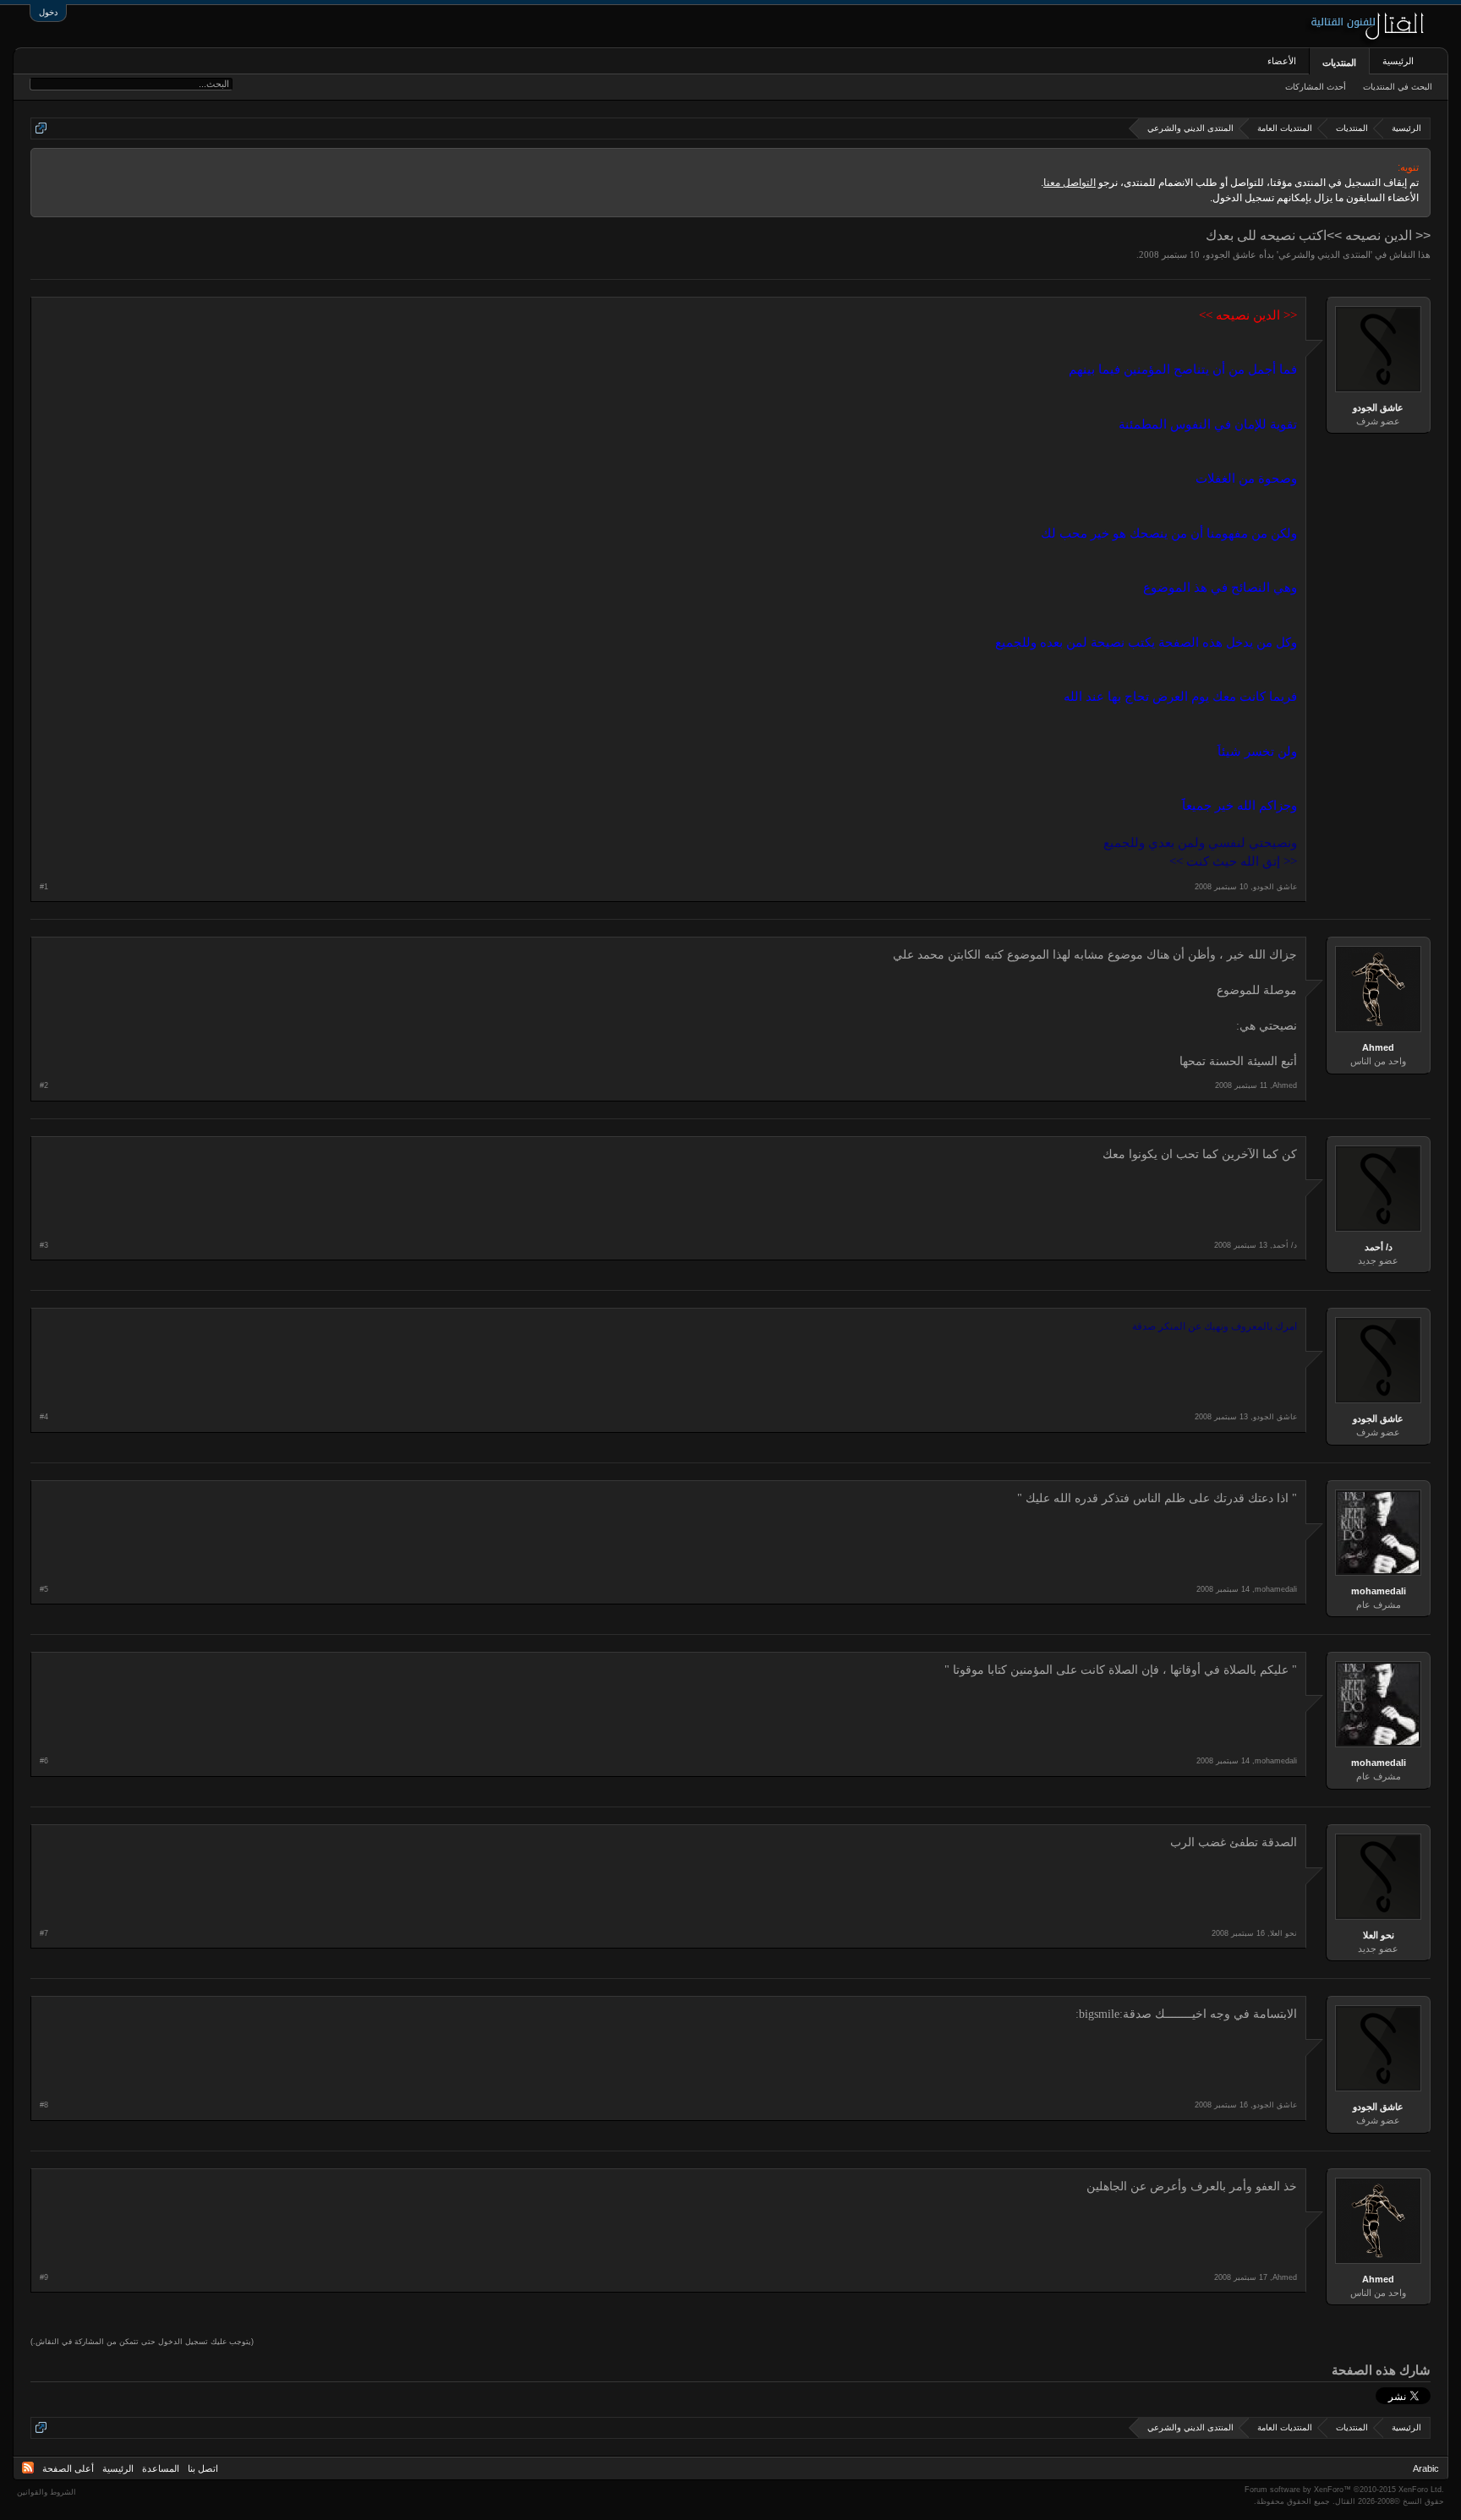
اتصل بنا (203, 2468)
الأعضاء (1282, 61)
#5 (44, 1589)
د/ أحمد (1379, 1247)
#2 (44, 1085)
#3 (44, 1245)
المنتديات (1339, 63)
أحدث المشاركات (1316, 87)
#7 (44, 1933)
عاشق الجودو (1231, 254)
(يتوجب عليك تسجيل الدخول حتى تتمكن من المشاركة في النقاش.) (142, 2342)
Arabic (1426, 2468)
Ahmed (1378, 1047)
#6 (44, 1761)
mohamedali (1379, 1591)
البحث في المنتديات (1398, 87)
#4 (44, 1417)
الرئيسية (1398, 61)
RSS (28, 2468)
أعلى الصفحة (68, 2468)
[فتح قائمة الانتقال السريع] (41, 128)
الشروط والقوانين (47, 2492)
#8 (44, 2105)
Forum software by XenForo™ (1344, 2490)
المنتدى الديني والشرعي (1324, 254)
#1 (44, 887)
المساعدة (161, 2468)
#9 (44, 2277)
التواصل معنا (1070, 183)
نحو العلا (1379, 1935)
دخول (48, 12)
